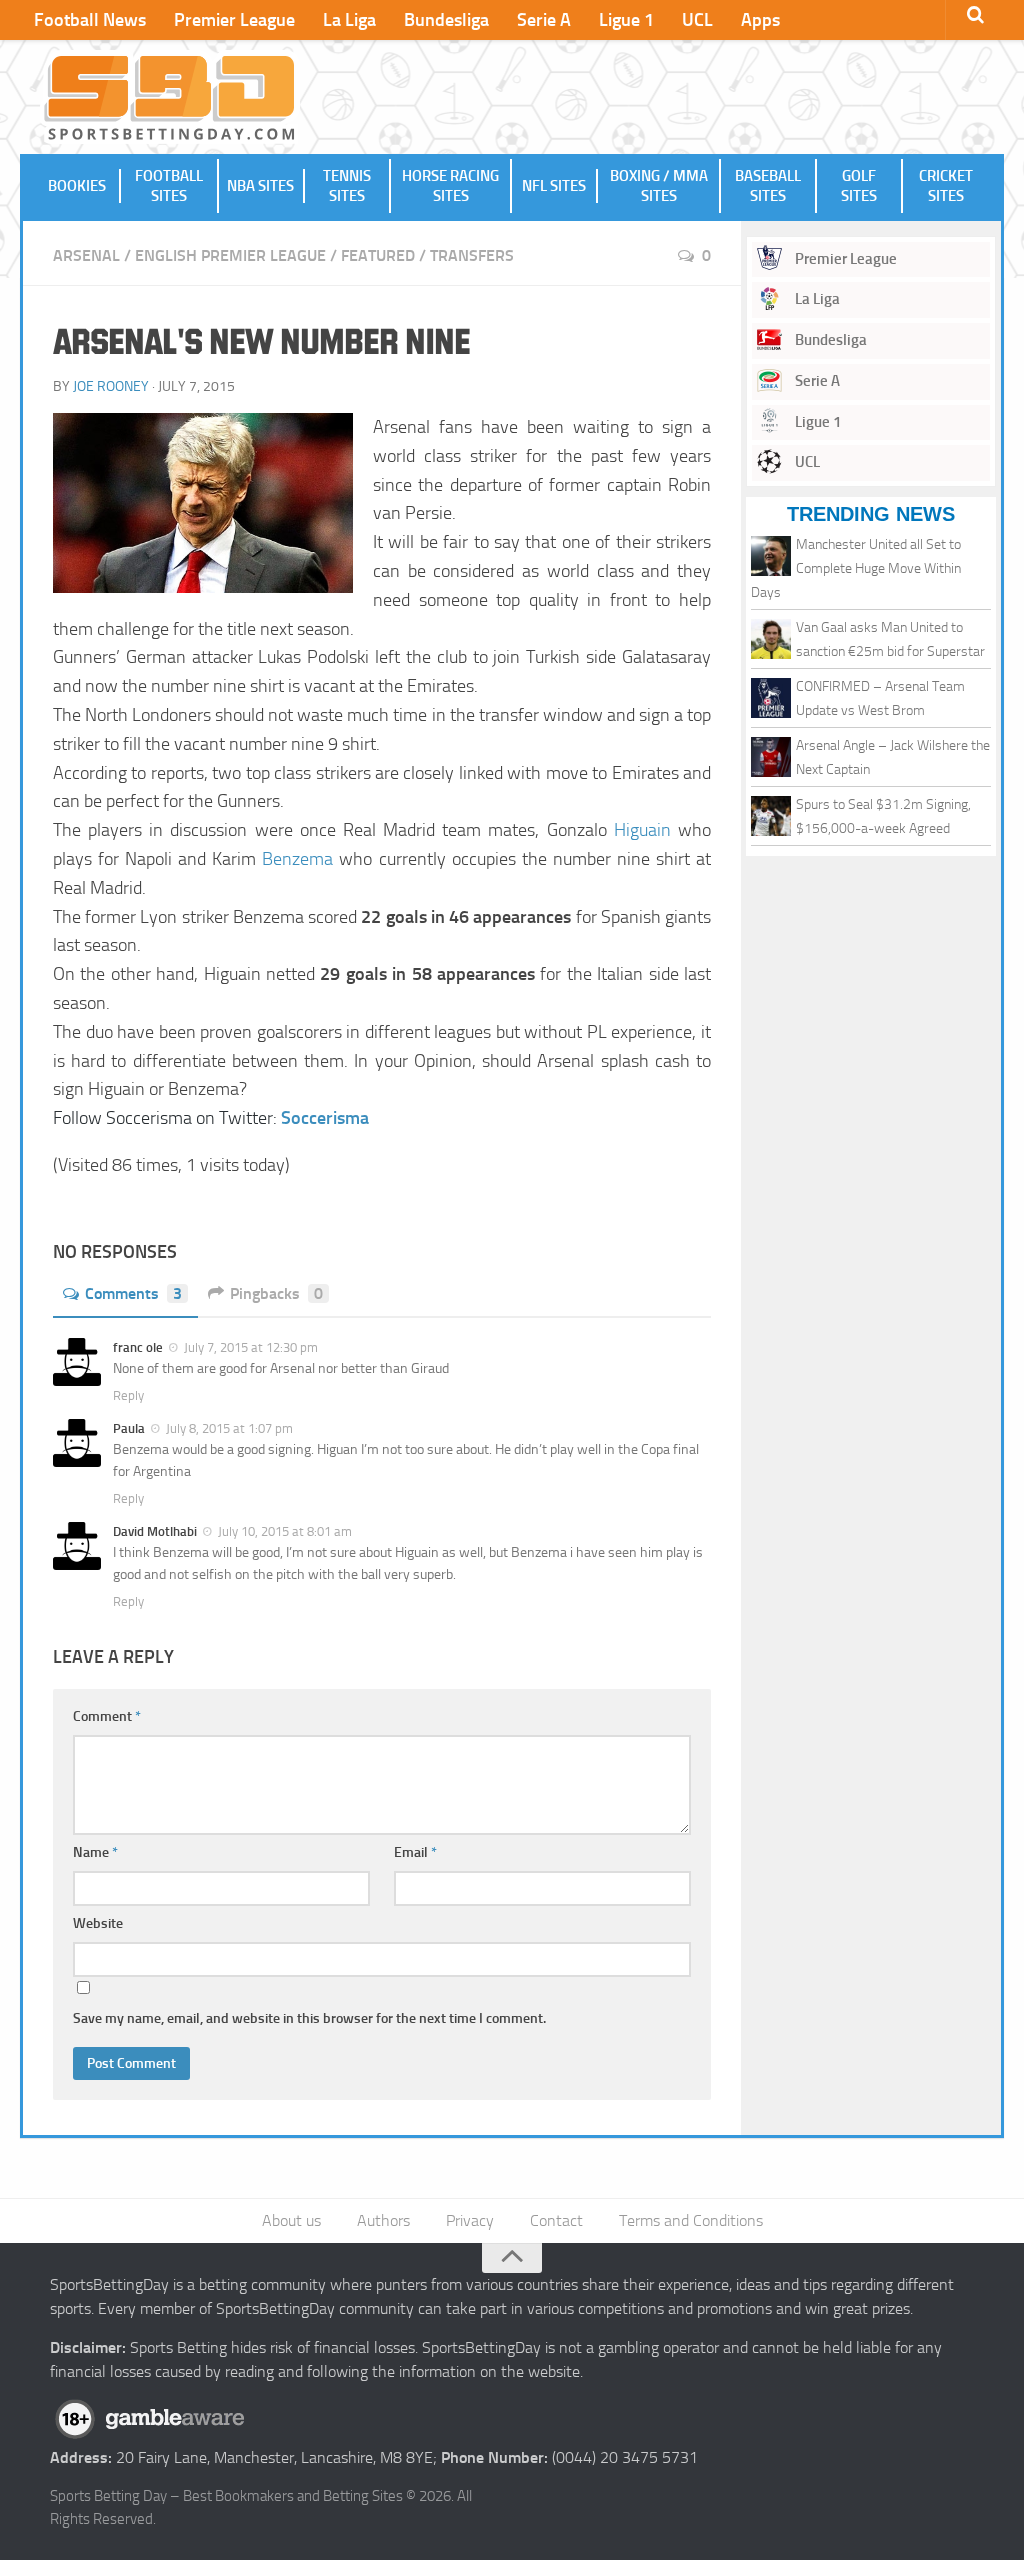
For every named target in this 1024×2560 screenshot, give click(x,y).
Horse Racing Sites (450, 186)
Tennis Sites (347, 186)
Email (415, 1852)
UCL (697, 20)
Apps (760, 20)
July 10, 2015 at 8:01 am (285, 1531)
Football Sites (169, 186)
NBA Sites (260, 186)
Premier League (234, 20)
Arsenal (86, 255)
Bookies (77, 186)
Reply (128, 1395)
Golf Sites (859, 186)
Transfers (472, 255)
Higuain (642, 830)
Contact (556, 2220)
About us (291, 2220)
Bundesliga (446, 20)
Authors (383, 2220)
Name (95, 1852)
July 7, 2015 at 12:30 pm (251, 1347)
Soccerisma (325, 1118)
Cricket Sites (946, 186)
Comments (133, 1293)
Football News (90, 20)
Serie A (544, 20)
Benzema (297, 859)
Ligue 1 (626, 20)
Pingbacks (276, 1293)
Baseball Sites (768, 186)
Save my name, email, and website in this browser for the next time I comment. (309, 2018)
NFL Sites (554, 186)
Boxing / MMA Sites (659, 186)
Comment (107, 1716)
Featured (378, 255)
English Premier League (230, 255)
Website (98, 1923)
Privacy (470, 2220)
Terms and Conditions (691, 2220)
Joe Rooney (111, 386)
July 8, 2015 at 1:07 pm (229, 1428)
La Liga (349, 20)
